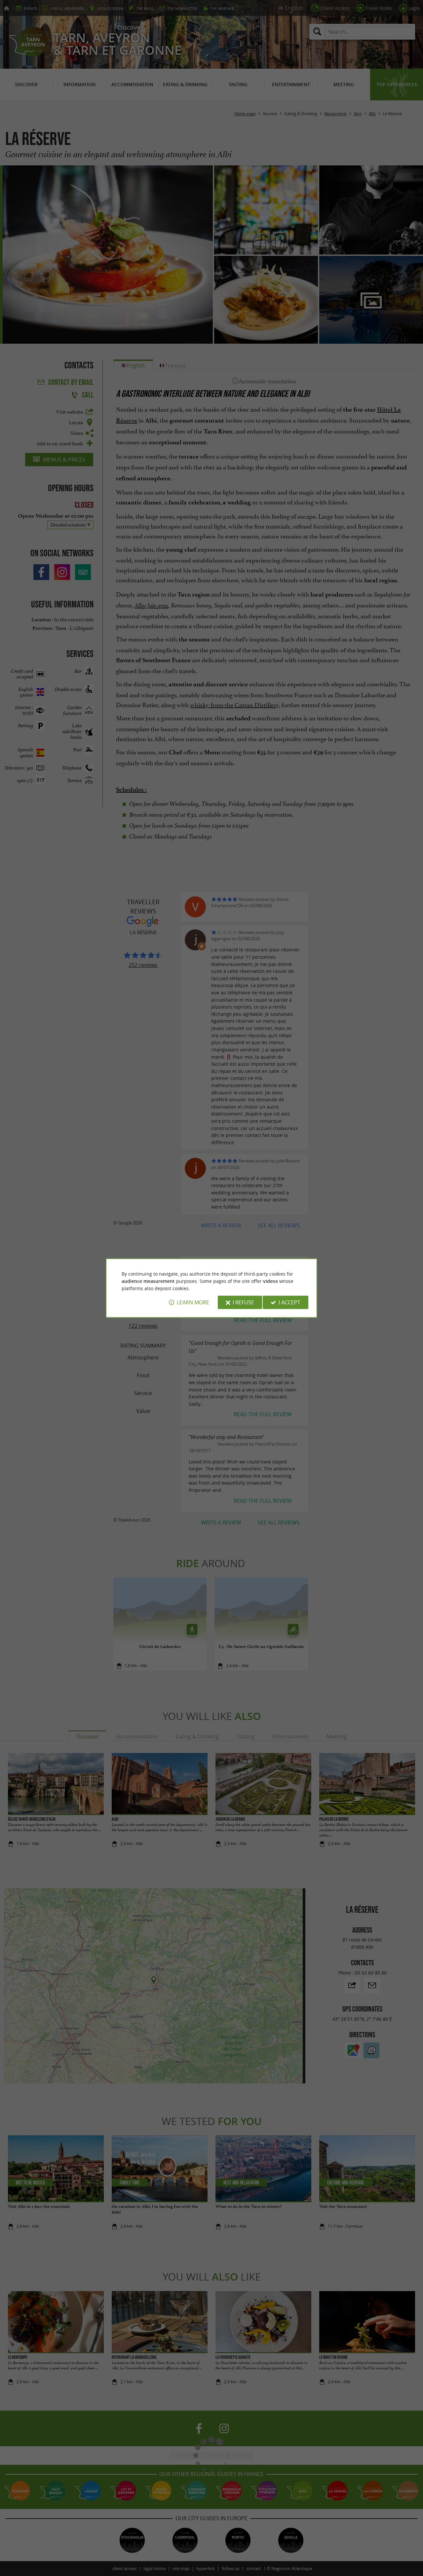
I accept (289, 1302)
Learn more (193, 1302)
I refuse (243, 1302)
